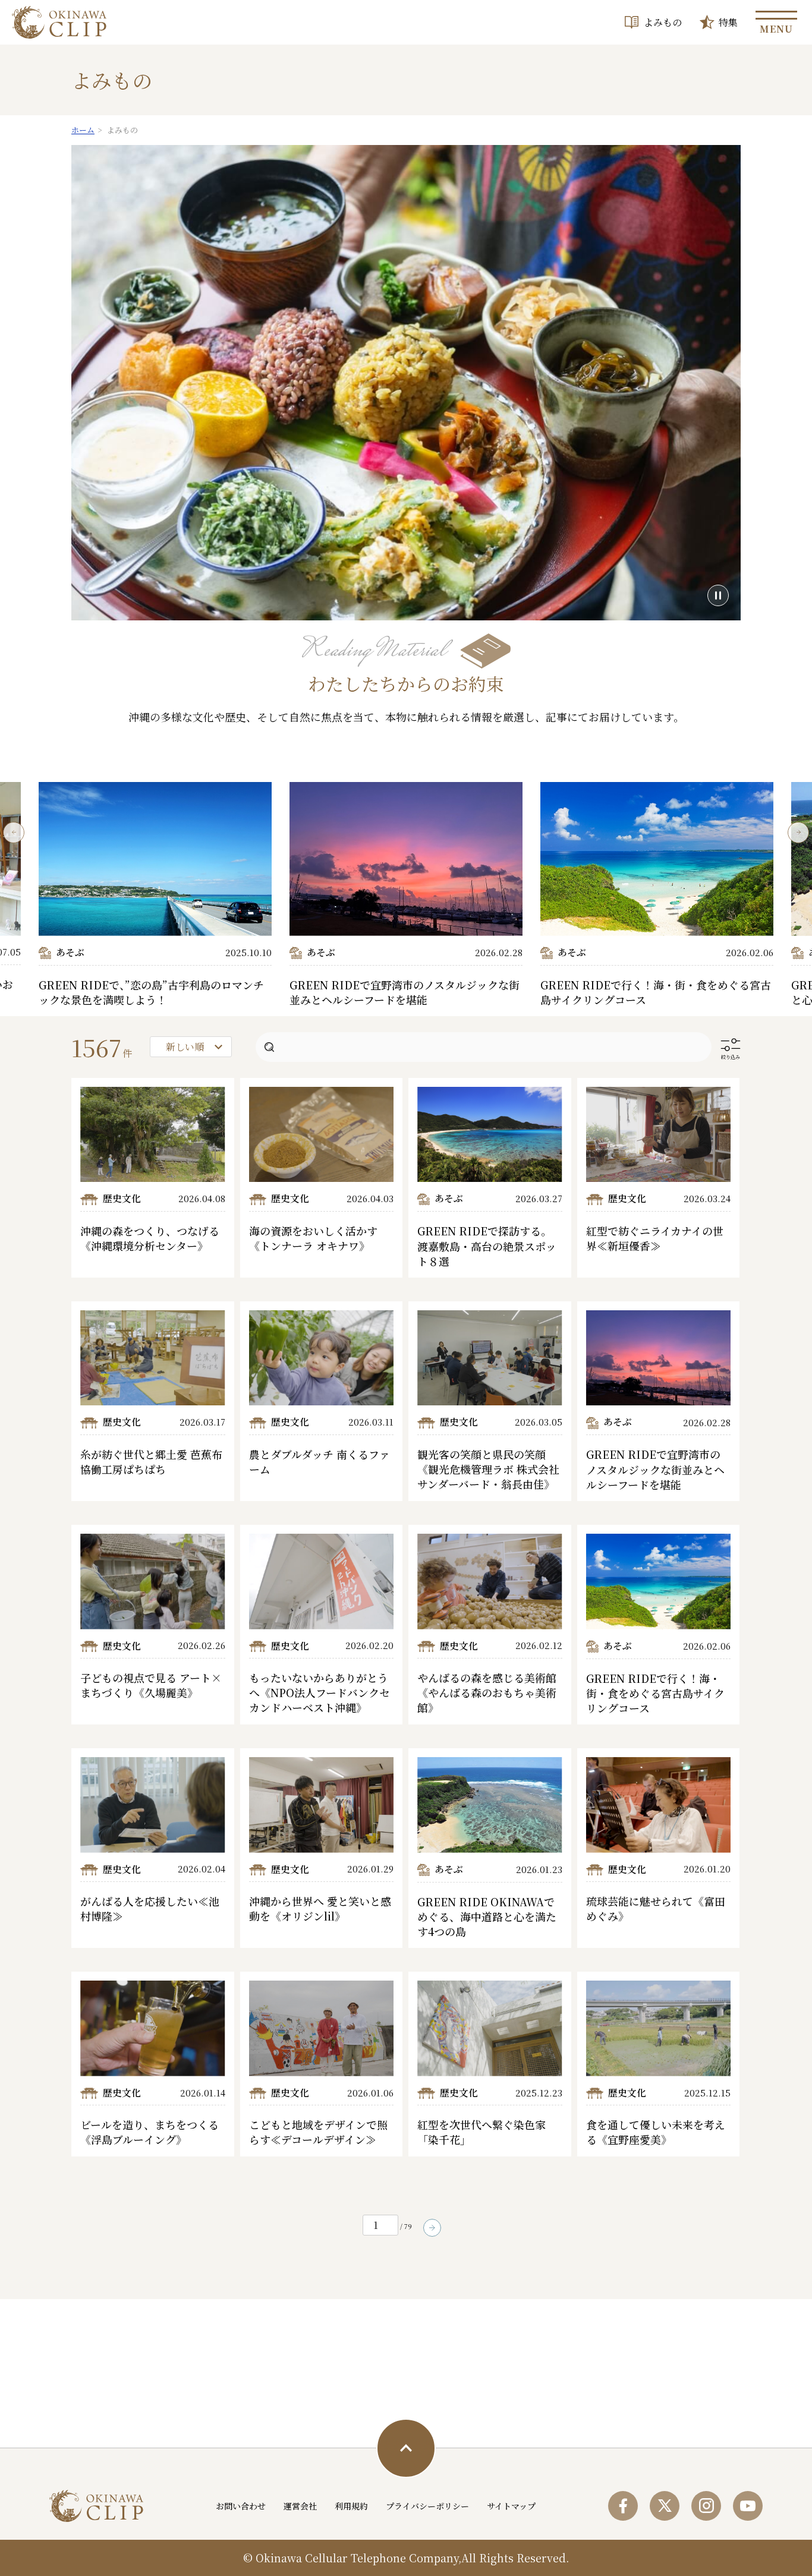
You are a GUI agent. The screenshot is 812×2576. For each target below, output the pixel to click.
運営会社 (300, 2506)
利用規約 (351, 2506)
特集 (728, 22)
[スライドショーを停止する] (718, 595)
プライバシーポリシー (427, 2506)
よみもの (663, 22)
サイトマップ (511, 2506)
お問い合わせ (241, 2506)
